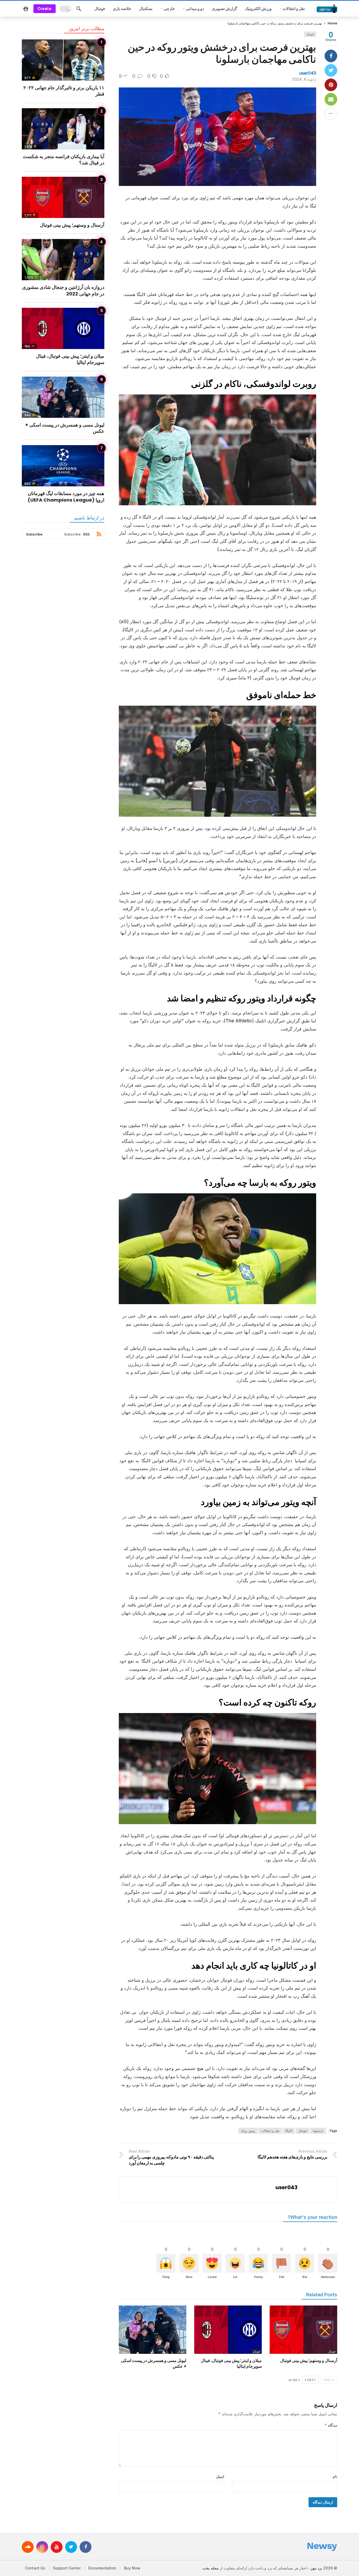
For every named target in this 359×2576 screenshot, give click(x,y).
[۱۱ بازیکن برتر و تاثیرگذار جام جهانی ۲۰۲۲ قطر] (63, 60)
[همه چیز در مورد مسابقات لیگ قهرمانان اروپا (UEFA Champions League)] (63, 466)
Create (45, 9)
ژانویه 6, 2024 (304, 79)
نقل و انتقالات (270, 2131)
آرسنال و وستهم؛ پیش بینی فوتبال (309, 2361)
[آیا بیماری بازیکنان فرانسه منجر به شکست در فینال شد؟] (63, 129)
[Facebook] (86, 2547)
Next (312, 2380)
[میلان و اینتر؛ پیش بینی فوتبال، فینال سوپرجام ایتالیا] (228, 2330)
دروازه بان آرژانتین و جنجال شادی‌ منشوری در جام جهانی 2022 (63, 290)
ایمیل (220, 2476)
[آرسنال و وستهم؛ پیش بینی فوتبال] (303, 2330)
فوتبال (310, 34)
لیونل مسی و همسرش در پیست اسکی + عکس (154, 2363)
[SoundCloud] (28, 2547)
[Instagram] (42, 2547)
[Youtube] (57, 2547)
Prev (328, 2380)
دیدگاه (331, 2425)
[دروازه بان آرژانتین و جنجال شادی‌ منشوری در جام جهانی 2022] (63, 260)
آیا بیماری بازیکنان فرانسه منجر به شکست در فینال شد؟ (64, 160)
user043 (308, 73)
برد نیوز (316, 2568)
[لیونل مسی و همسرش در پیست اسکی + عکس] (153, 2330)
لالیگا (289, 2131)
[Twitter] (71, 2547)
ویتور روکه (248, 2131)
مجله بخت (211, 2568)
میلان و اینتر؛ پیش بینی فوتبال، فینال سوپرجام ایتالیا (231, 2363)
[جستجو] (79, 9)
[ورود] (26, 9)
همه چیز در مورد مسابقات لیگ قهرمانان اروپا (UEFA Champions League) (66, 496)
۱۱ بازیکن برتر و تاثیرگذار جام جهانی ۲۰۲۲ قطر (64, 91)
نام (335, 2476)
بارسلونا (318, 2131)
